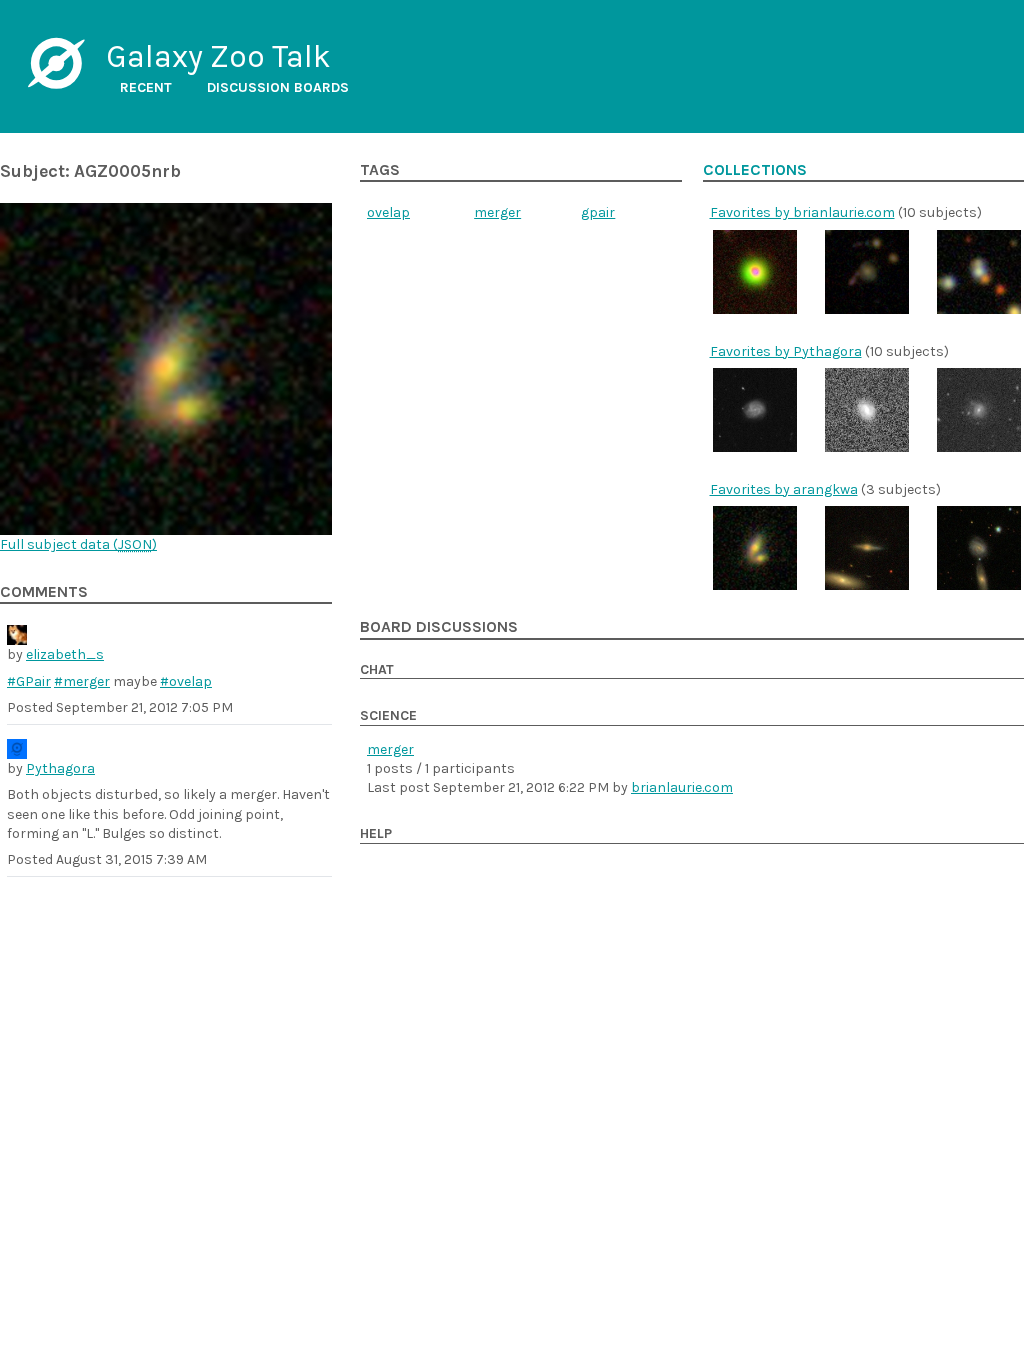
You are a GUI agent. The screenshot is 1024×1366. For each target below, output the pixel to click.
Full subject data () (78, 544)
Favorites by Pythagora (786, 351)
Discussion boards (278, 87)
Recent (146, 87)
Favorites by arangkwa (784, 489)
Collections (755, 170)
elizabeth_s (65, 654)
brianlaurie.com (682, 787)
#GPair (29, 681)
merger (497, 212)
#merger (82, 681)
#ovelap (186, 681)
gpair (598, 212)
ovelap (388, 212)
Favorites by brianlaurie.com (802, 212)
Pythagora (60, 768)
